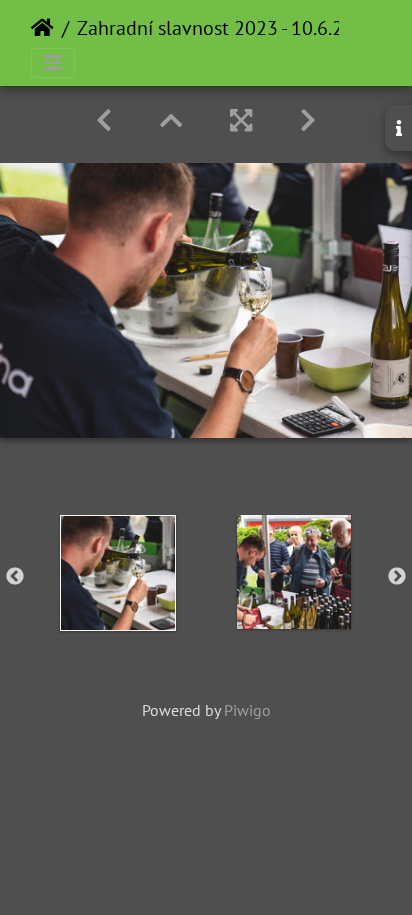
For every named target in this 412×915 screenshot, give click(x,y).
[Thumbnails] (171, 120)
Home (42, 28)
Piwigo (247, 710)
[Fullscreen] (241, 120)
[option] (118, 573)
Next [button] (397, 577)
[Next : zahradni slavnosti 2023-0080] (308, 120)
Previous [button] (15, 577)
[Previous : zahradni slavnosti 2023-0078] (104, 120)
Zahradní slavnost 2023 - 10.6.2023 (226, 28)
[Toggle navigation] (53, 63)
